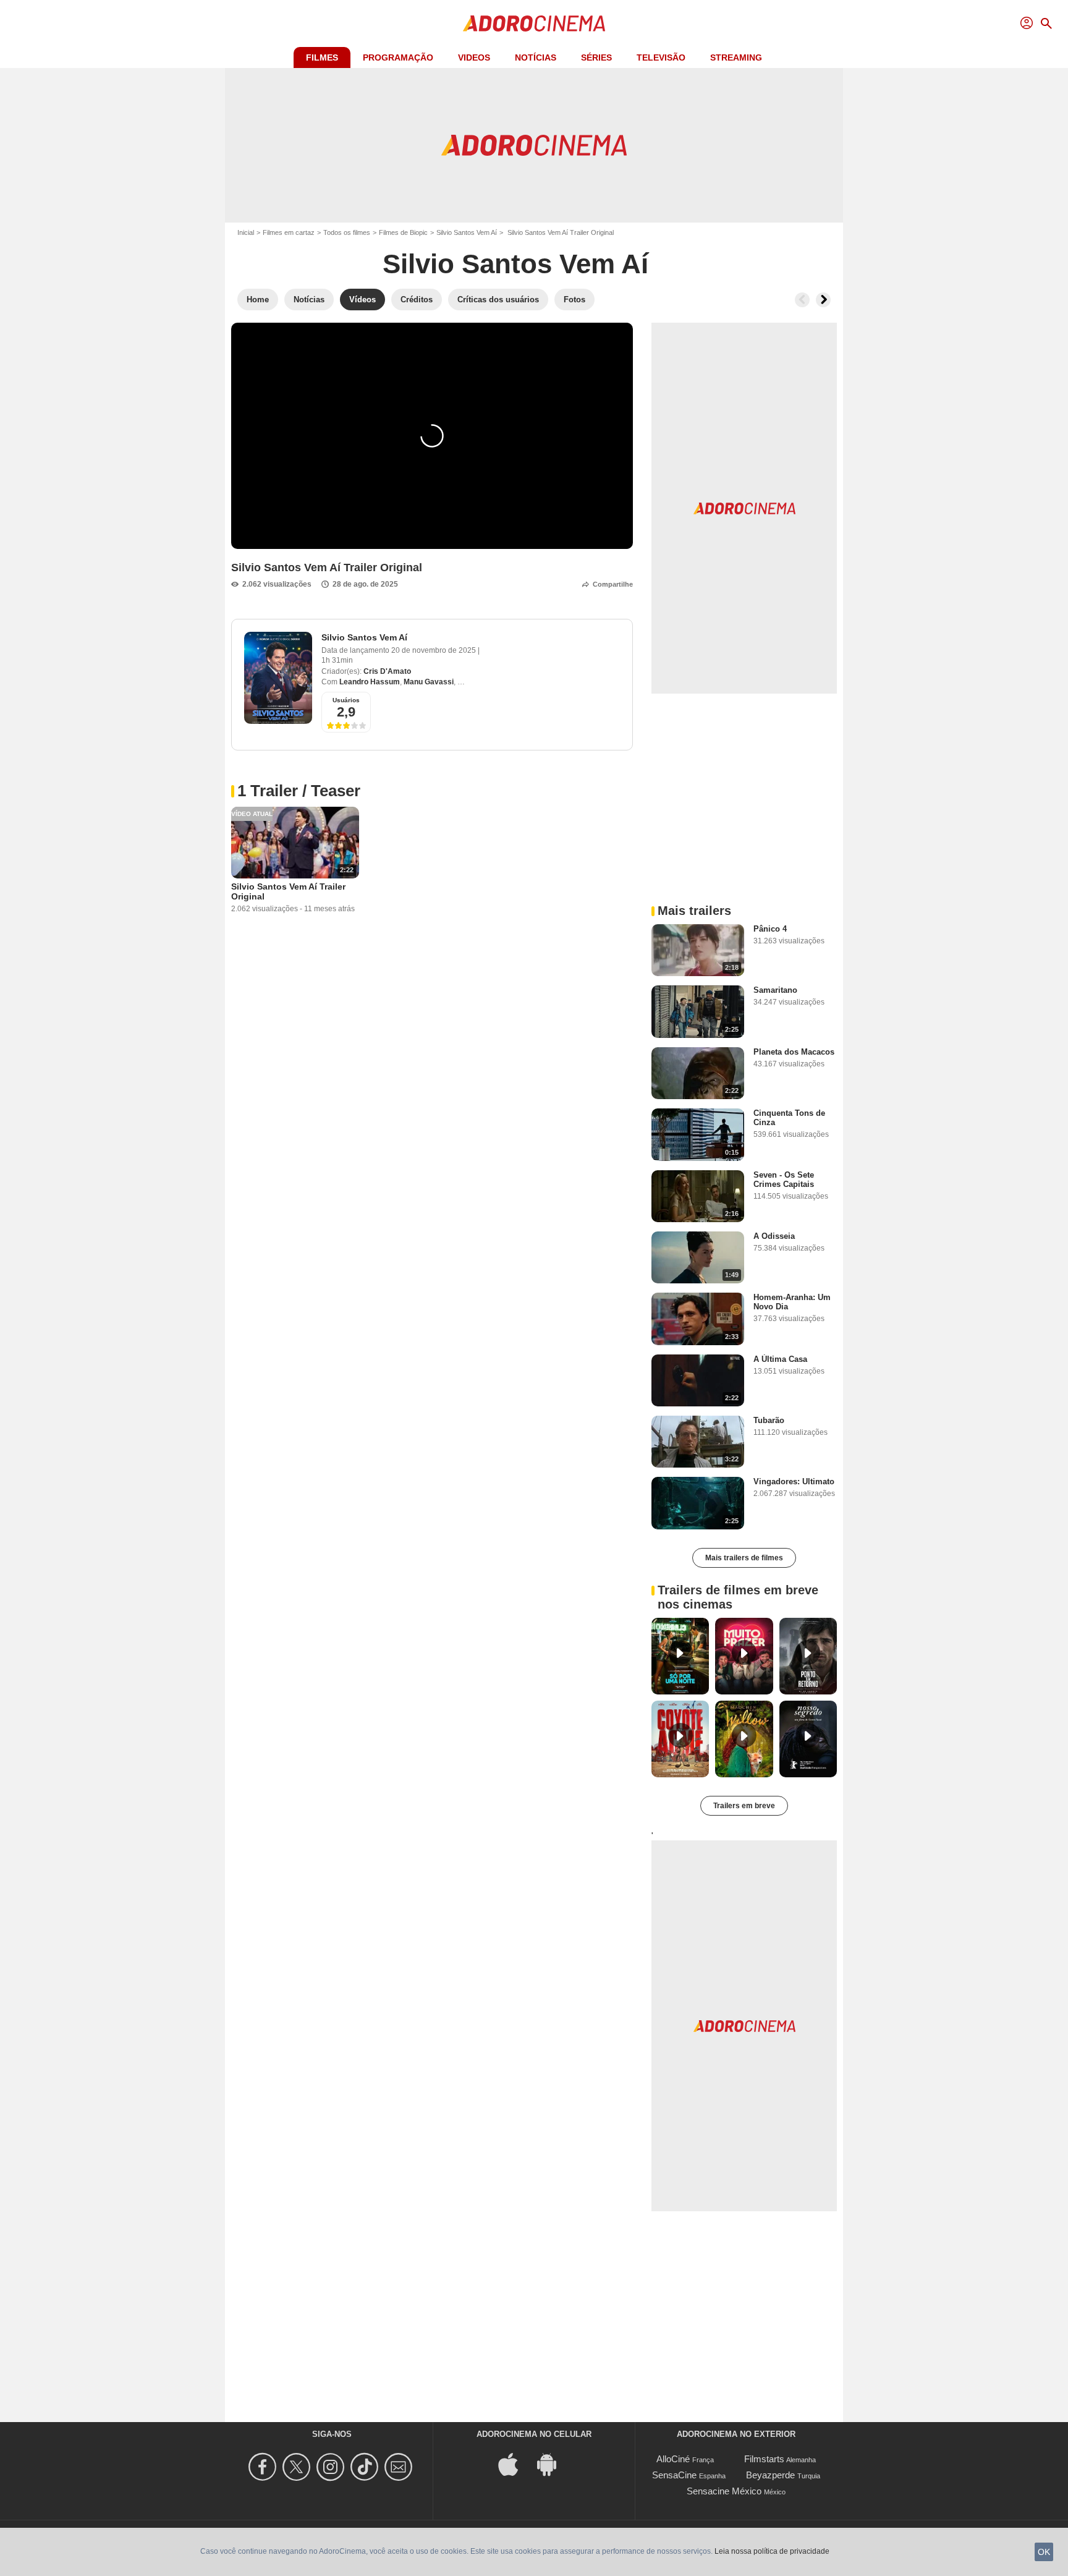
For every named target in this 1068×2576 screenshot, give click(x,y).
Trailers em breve (744, 1806)
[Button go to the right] (823, 300)
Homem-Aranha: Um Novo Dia (792, 1302)
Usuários (346, 700)
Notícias (536, 57)
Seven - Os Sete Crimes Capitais (784, 1180)
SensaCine (674, 2475)
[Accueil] (534, 23)
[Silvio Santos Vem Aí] (278, 678)
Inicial (246, 232)
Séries (596, 57)
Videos (474, 57)
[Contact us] (400, 2467)
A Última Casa (780, 1359)
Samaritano (775, 990)
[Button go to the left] (802, 300)
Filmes (322, 57)
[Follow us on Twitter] (298, 2467)
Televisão (661, 57)
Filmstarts (764, 2459)
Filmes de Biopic (403, 232)
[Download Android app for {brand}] (553, 2464)
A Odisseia (774, 1236)
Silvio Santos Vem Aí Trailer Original (288, 891)
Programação (398, 57)
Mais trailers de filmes (744, 1558)
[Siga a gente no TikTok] (366, 2467)
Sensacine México (724, 2491)
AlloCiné (673, 2459)
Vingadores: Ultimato (794, 1481)
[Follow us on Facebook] (264, 2467)
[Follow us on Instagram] (332, 2467)
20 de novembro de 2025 (434, 650)
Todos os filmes (347, 232)
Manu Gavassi (429, 682)
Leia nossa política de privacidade (772, 2551)
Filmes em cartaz (289, 232)
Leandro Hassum (370, 682)
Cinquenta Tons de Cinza (789, 1118)
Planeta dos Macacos (794, 1052)
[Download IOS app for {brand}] (515, 2464)
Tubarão (769, 1420)
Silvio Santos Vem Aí (467, 232)
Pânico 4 (770, 929)
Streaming (736, 57)
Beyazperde (770, 2475)
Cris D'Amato (387, 671)
